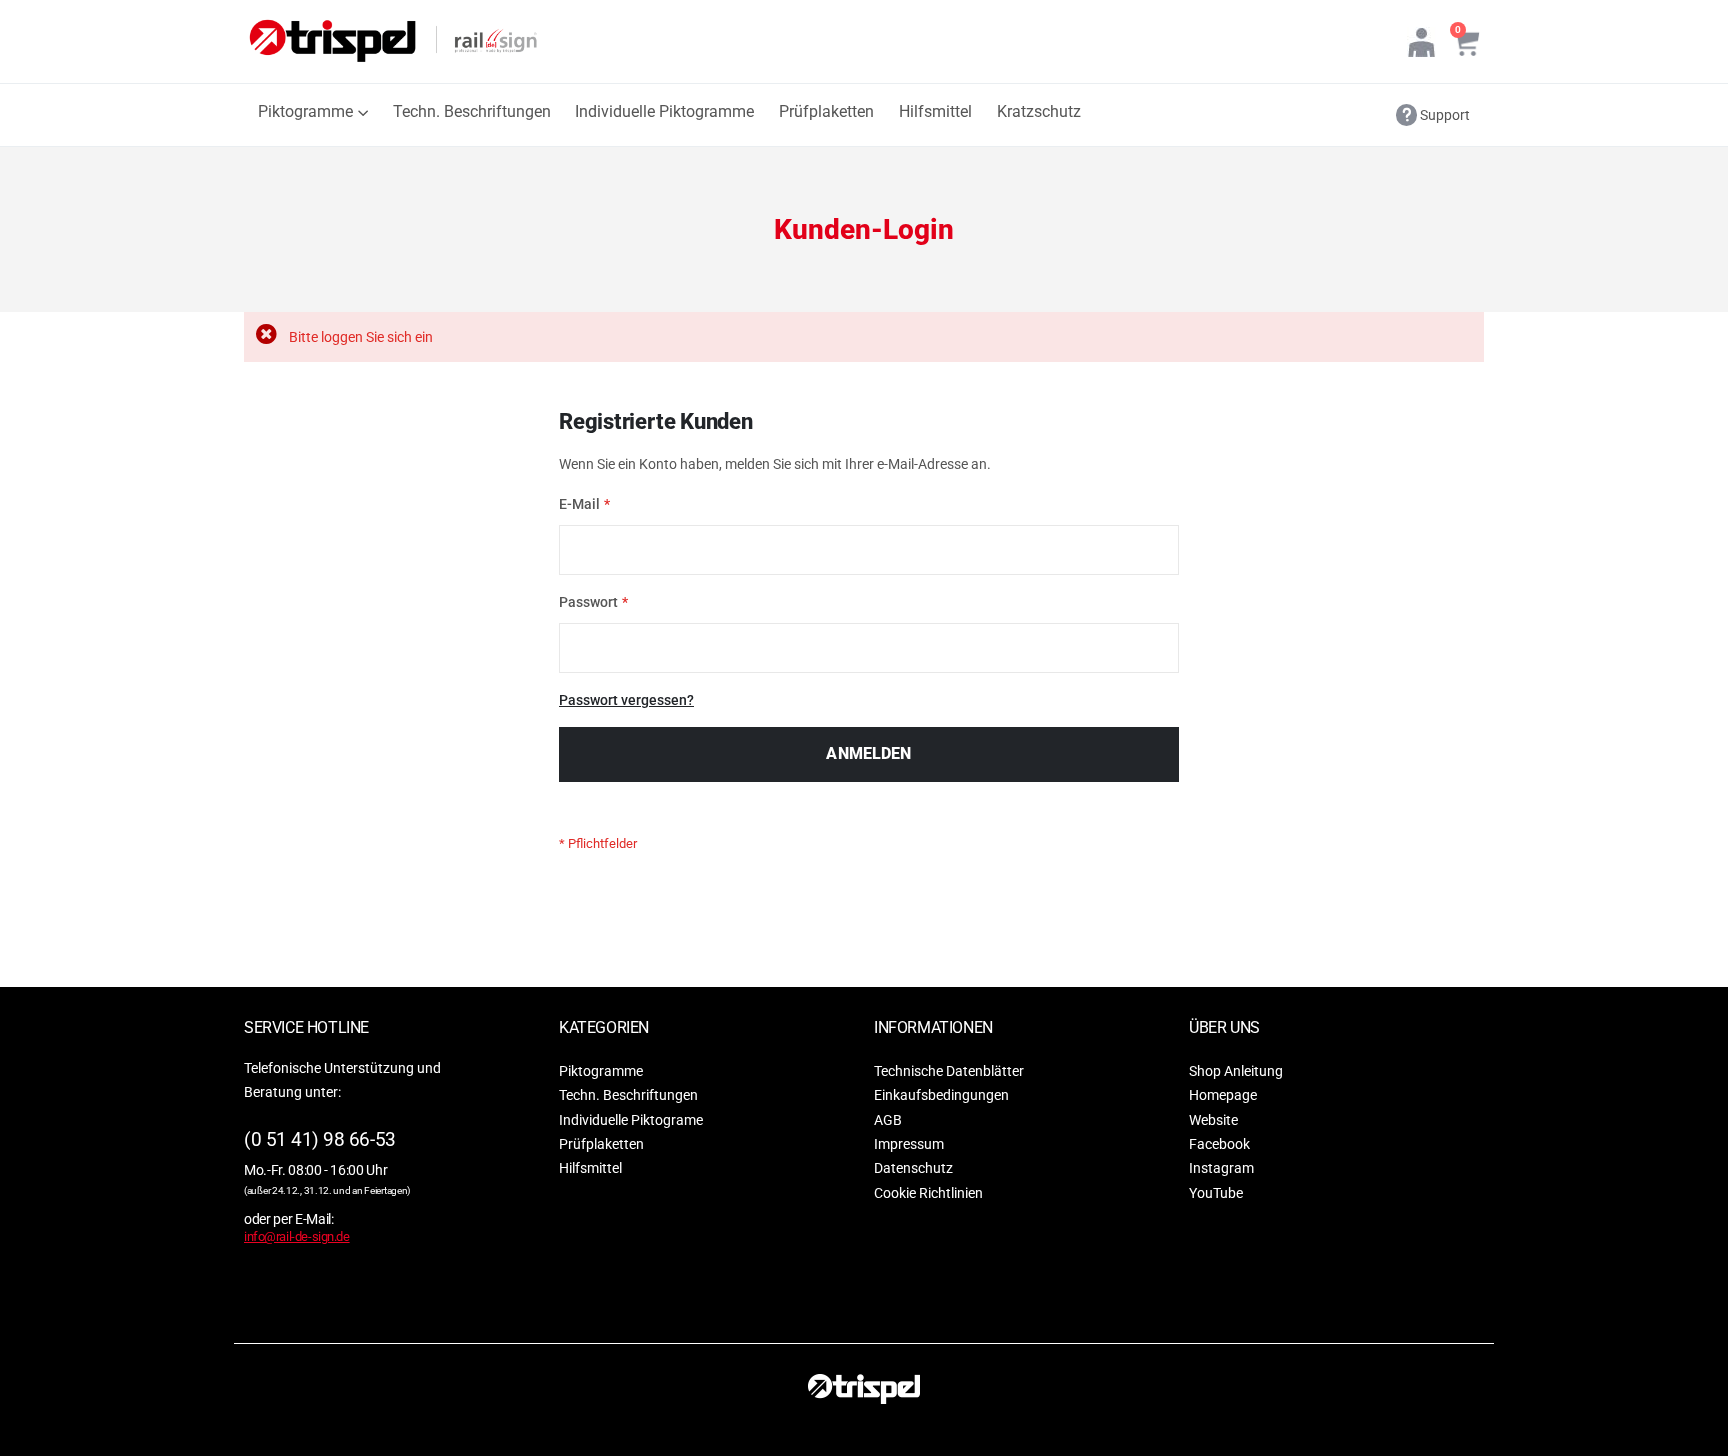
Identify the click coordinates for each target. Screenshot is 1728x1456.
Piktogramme (601, 1070)
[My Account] (1421, 42)
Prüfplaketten (601, 1144)
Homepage (1223, 1095)
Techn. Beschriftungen (628, 1095)
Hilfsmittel (590, 1168)
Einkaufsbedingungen (941, 1095)
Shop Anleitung (1236, 1070)
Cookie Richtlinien (928, 1193)
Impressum (909, 1144)
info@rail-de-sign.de (297, 1236)
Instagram (1221, 1168)
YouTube (1216, 1193)
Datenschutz (913, 1168)
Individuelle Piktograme (631, 1119)
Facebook (1219, 1144)
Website (1213, 1119)
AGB (888, 1119)
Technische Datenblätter (949, 1070)
